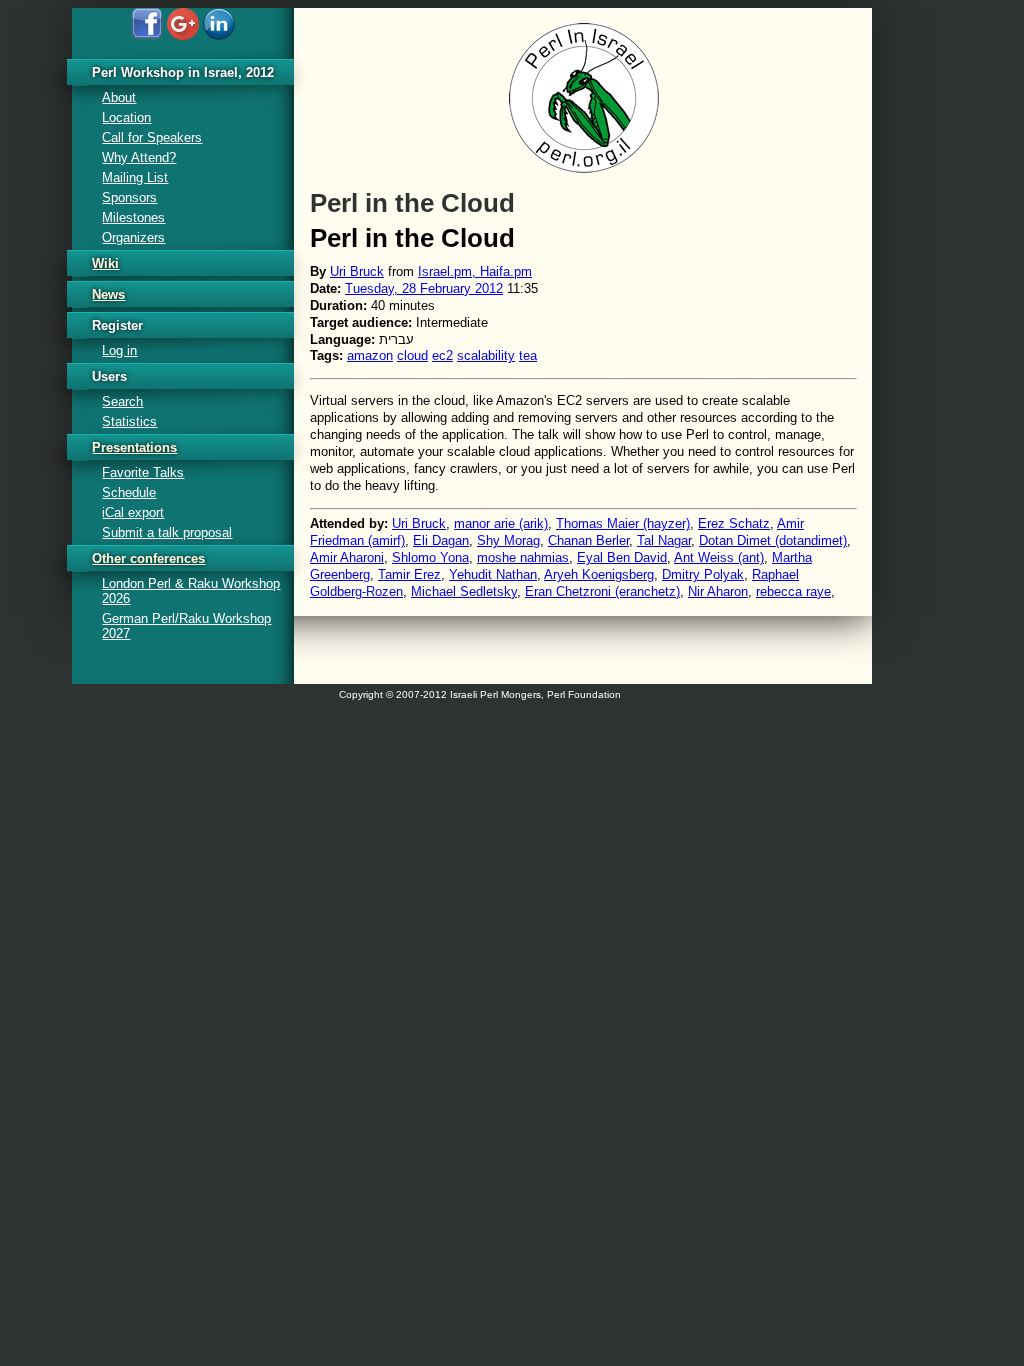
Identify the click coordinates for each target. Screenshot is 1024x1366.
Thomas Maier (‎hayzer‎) (623, 523)
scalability (486, 355)
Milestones (133, 217)
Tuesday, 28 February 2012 (424, 288)
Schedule (129, 492)
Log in (119, 350)
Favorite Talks (143, 472)
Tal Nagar (664, 540)
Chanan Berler (588, 540)
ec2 (442, 355)
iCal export (133, 512)
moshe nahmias (523, 557)
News (108, 294)
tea (528, 355)
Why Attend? (139, 157)
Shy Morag (508, 540)
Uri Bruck (357, 271)
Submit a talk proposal (167, 532)
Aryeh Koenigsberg (599, 574)
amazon (370, 355)
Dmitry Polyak (703, 574)
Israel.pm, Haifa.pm (475, 271)
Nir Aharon (718, 591)
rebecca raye (793, 591)
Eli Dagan (441, 540)
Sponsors (129, 197)
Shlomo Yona (430, 557)
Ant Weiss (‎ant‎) (719, 557)
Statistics (129, 421)
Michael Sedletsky (464, 591)
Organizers (133, 237)
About (119, 97)
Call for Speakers (152, 137)
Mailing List (135, 177)
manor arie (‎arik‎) (501, 523)
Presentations (134, 447)
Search (122, 401)
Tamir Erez (409, 574)
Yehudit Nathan (493, 574)
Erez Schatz (734, 523)
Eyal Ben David (622, 557)
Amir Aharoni (347, 557)
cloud (412, 355)
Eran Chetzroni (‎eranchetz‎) (602, 591)
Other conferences (148, 558)
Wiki (105, 263)
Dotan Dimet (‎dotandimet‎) (773, 540)
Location (126, 117)
